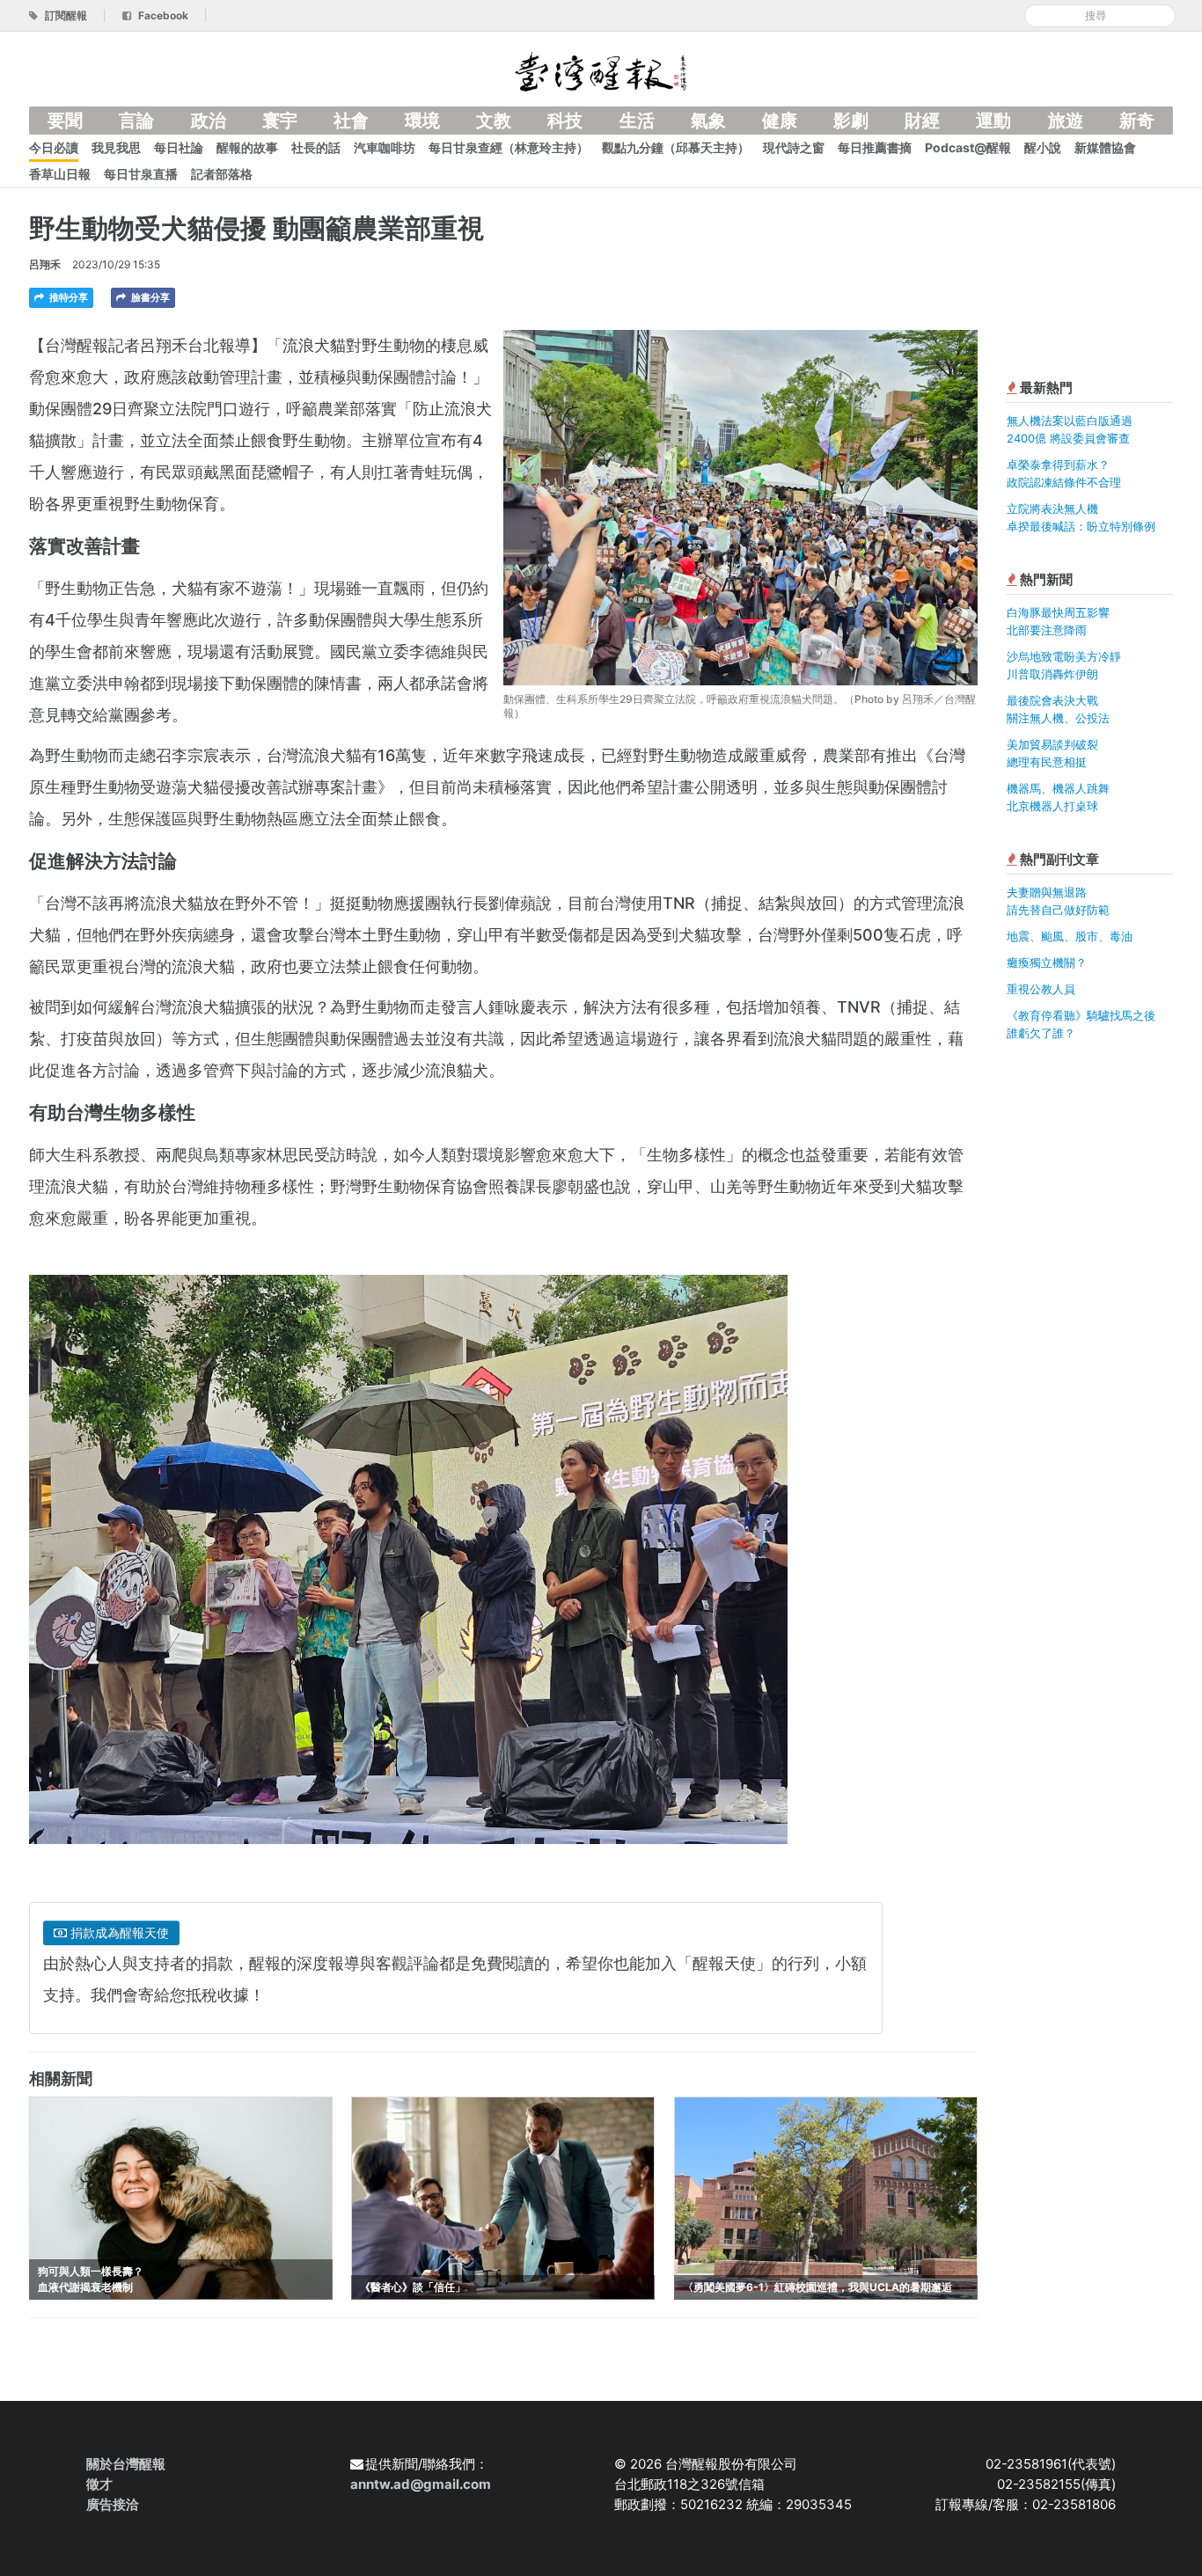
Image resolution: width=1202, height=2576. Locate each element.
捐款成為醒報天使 (118, 1932)
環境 (422, 121)
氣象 (708, 121)
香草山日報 (60, 174)
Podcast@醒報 (968, 147)
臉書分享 (149, 297)
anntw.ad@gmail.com (421, 2484)
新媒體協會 (1105, 147)
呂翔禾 (45, 264)
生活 (637, 121)
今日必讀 (54, 147)
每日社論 (179, 147)
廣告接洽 (113, 2504)
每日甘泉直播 (141, 174)
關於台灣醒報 (126, 2464)
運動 (993, 121)
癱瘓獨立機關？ (1047, 962)
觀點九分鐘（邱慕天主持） (676, 147)
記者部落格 (222, 174)
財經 (922, 121)
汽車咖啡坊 (385, 147)
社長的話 (316, 147)
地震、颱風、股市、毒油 (1070, 936)
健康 (780, 121)
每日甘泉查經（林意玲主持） (509, 147)
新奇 (1137, 121)
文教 (494, 121)
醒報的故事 (247, 147)
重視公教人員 (1041, 989)
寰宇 (280, 121)
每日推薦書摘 (875, 147)
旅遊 (1066, 121)
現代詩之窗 (794, 147)
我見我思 (116, 147)
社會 (351, 121)
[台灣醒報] (601, 70)
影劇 (851, 121)
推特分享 (67, 297)
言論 (136, 121)
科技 (565, 121)
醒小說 (1043, 147)
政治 (209, 121)
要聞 (65, 121)
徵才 (99, 2484)
